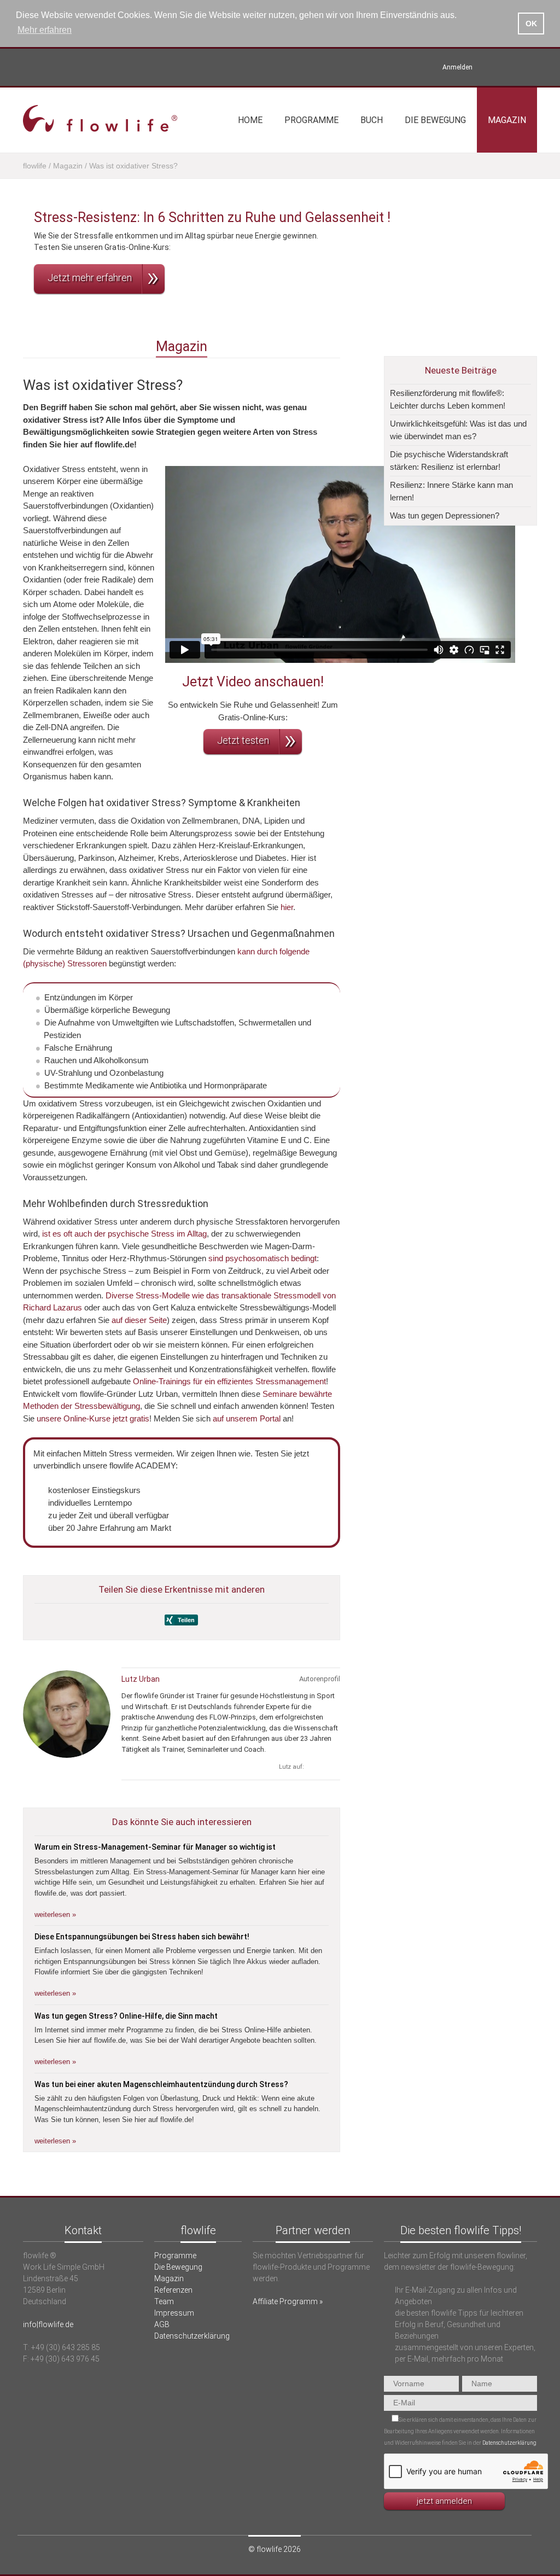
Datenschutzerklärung (192, 2336)
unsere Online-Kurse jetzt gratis (93, 1418)
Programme (311, 120)
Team (164, 2301)
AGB (162, 2324)
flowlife (35, 166)
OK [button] (531, 24)
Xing (493, 67)
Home (250, 120)
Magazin (507, 120)
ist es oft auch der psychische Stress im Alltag (124, 1234)
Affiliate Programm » (288, 2301)
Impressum (174, 2313)
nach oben (280, 2190)
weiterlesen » (55, 1914)
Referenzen (173, 2290)
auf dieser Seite (139, 1320)
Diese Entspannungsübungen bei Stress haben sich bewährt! (142, 1937)
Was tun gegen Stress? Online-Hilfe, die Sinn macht (126, 2016)
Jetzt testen (243, 740)
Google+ (333, 1767)
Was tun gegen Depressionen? (445, 515)
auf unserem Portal (247, 1418)
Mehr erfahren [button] (45, 30)
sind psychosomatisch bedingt (262, 1258)
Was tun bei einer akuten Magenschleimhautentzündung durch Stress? (161, 2084)
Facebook (530, 67)
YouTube (512, 67)
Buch (372, 120)
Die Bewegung (435, 120)
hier (287, 907)
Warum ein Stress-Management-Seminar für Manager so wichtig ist (155, 1847)
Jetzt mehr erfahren (90, 278)
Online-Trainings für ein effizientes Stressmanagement (229, 1381)
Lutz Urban (141, 1679)
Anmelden (457, 67)
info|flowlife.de (48, 2324)
